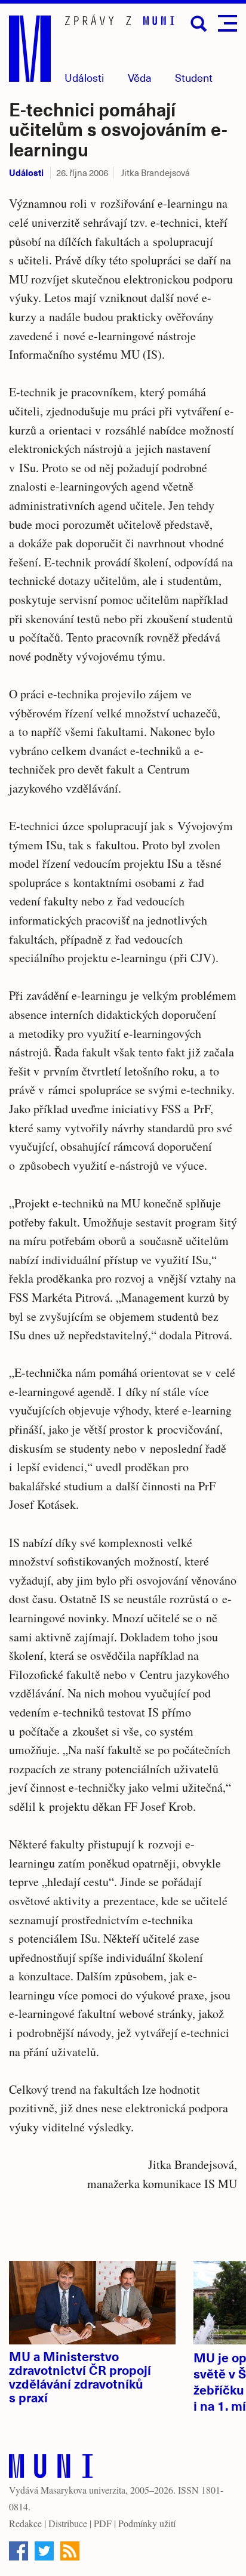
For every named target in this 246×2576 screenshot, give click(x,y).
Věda (140, 77)
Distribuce (68, 2523)
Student (194, 77)
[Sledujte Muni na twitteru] (44, 2551)
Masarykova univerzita (83, 2490)
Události (84, 77)
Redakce (25, 2523)
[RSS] (70, 2551)
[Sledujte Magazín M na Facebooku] (19, 2551)
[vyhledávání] (199, 24)
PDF (103, 2523)
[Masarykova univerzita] (51, 2469)
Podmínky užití (147, 2523)
